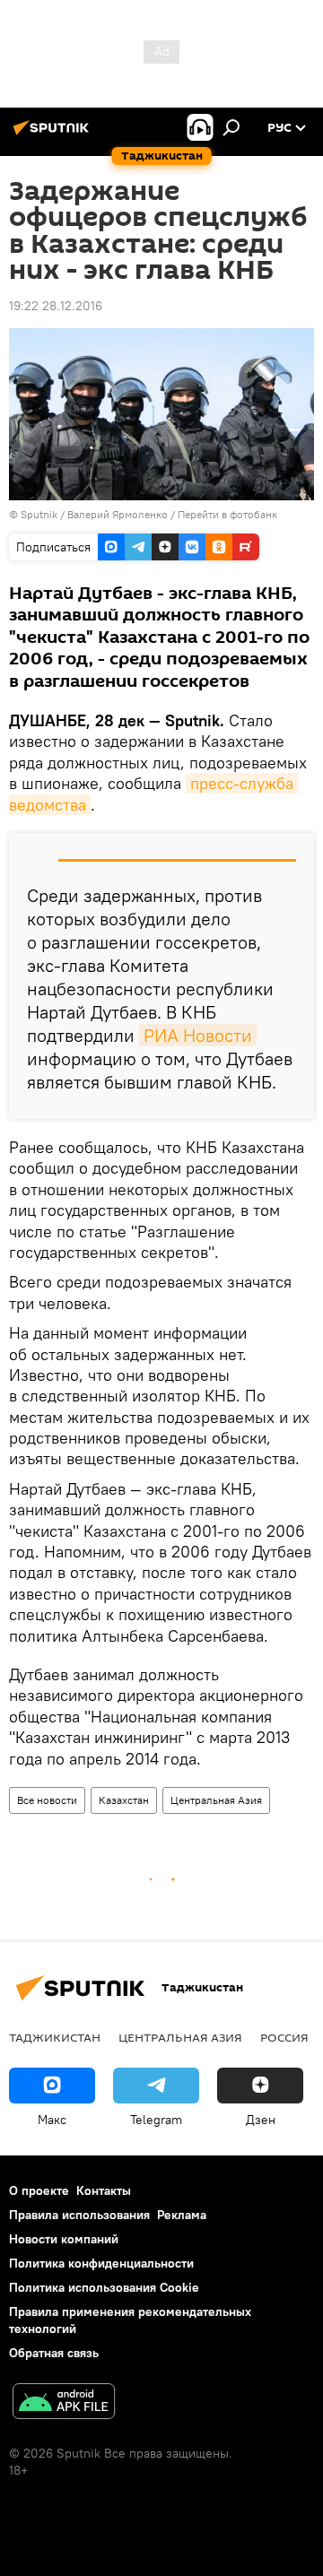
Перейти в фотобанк (227, 514)
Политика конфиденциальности (101, 2263)
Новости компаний (64, 2239)
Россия (284, 2037)
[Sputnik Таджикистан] (54, 134)
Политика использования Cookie (104, 2287)
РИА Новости (198, 1035)
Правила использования (79, 2215)
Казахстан (124, 1800)
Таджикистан (55, 2037)
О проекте (39, 2190)
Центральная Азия (216, 1800)
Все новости (47, 1800)
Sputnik (40, 514)
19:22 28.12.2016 (56, 306)
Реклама (182, 2215)
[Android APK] (64, 2403)
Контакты (104, 2190)
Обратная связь (54, 2353)
